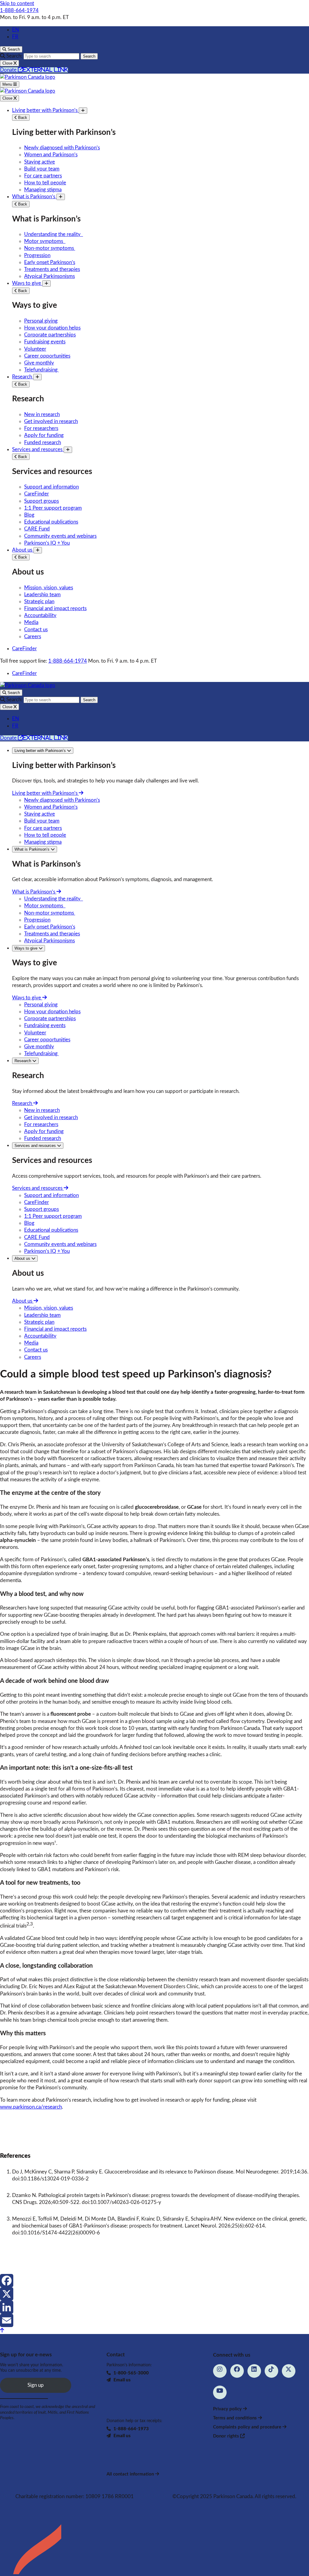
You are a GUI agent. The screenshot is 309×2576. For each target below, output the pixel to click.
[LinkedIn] (154, 2307)
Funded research (43, 443)
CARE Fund (37, 529)
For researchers (41, 428)
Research (23, 377)
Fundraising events (45, 342)
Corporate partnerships (50, 335)
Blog (29, 515)
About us (23, 550)
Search (89, 56)
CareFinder (37, 494)
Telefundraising (41, 370)
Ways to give (27, 283)
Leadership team (42, 595)
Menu (8, 84)
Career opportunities (47, 356)
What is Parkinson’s (34, 197)
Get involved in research (51, 421)
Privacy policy (228, 2409)
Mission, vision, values (49, 588)
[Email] (154, 2320)
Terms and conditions (236, 2418)
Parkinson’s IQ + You (47, 543)
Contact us (36, 630)
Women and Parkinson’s (51, 155)
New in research (42, 414)
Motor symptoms (45, 241)
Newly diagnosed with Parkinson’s (62, 148)
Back (22, 118)
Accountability (40, 615)
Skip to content (17, 3)
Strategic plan (39, 602)
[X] (154, 2294)
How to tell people (45, 183)
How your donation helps (52, 328)
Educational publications (51, 522)
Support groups (41, 501)
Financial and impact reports (55, 608)
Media (31, 622)
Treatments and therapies (52, 269)
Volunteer (35, 349)
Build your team (42, 169)
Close (8, 98)
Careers (33, 637)
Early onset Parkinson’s (50, 262)
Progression (37, 255)
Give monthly (39, 363)
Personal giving (41, 321)
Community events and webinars (60, 536)
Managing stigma (43, 190)
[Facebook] (154, 2281)
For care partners (43, 176)
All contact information (131, 2474)
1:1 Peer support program (53, 508)
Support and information (51, 487)
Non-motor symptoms (50, 248)
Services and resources (38, 449)
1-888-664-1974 (19, 10)
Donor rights (227, 2436)
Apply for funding (44, 435)
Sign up (36, 2385)
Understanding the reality (54, 234)
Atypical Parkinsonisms (49, 276)
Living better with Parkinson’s (45, 110)
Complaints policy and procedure (248, 2427)
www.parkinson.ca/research (31, 2107)
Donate (34, 70)
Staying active (40, 162)
